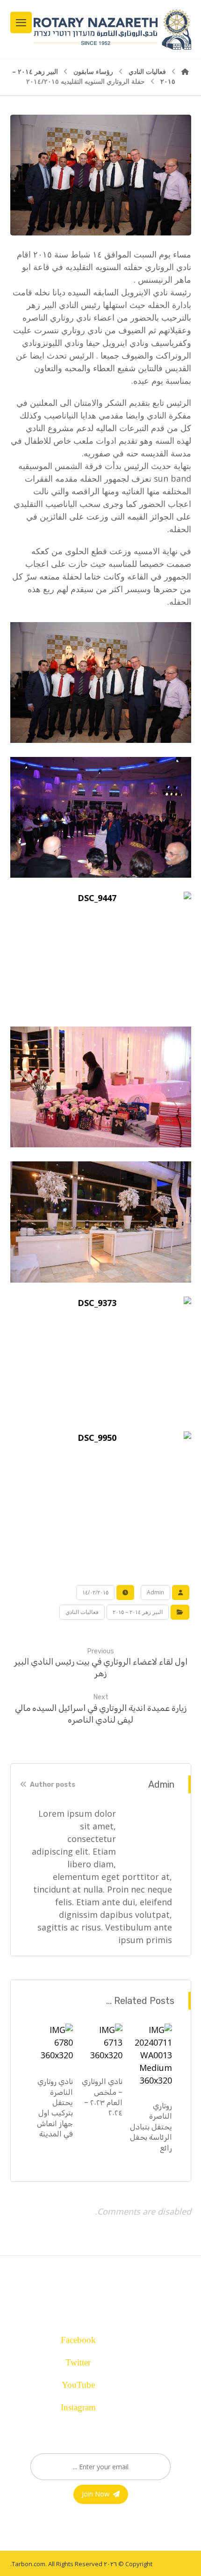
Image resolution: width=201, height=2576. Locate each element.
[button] (96, 2337)
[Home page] (185, 71)
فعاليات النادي (82, 1612)
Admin (155, 1592)
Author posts (52, 1785)
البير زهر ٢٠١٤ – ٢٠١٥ (138, 1612)
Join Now (96, 2494)
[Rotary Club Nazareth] (111, 29)
